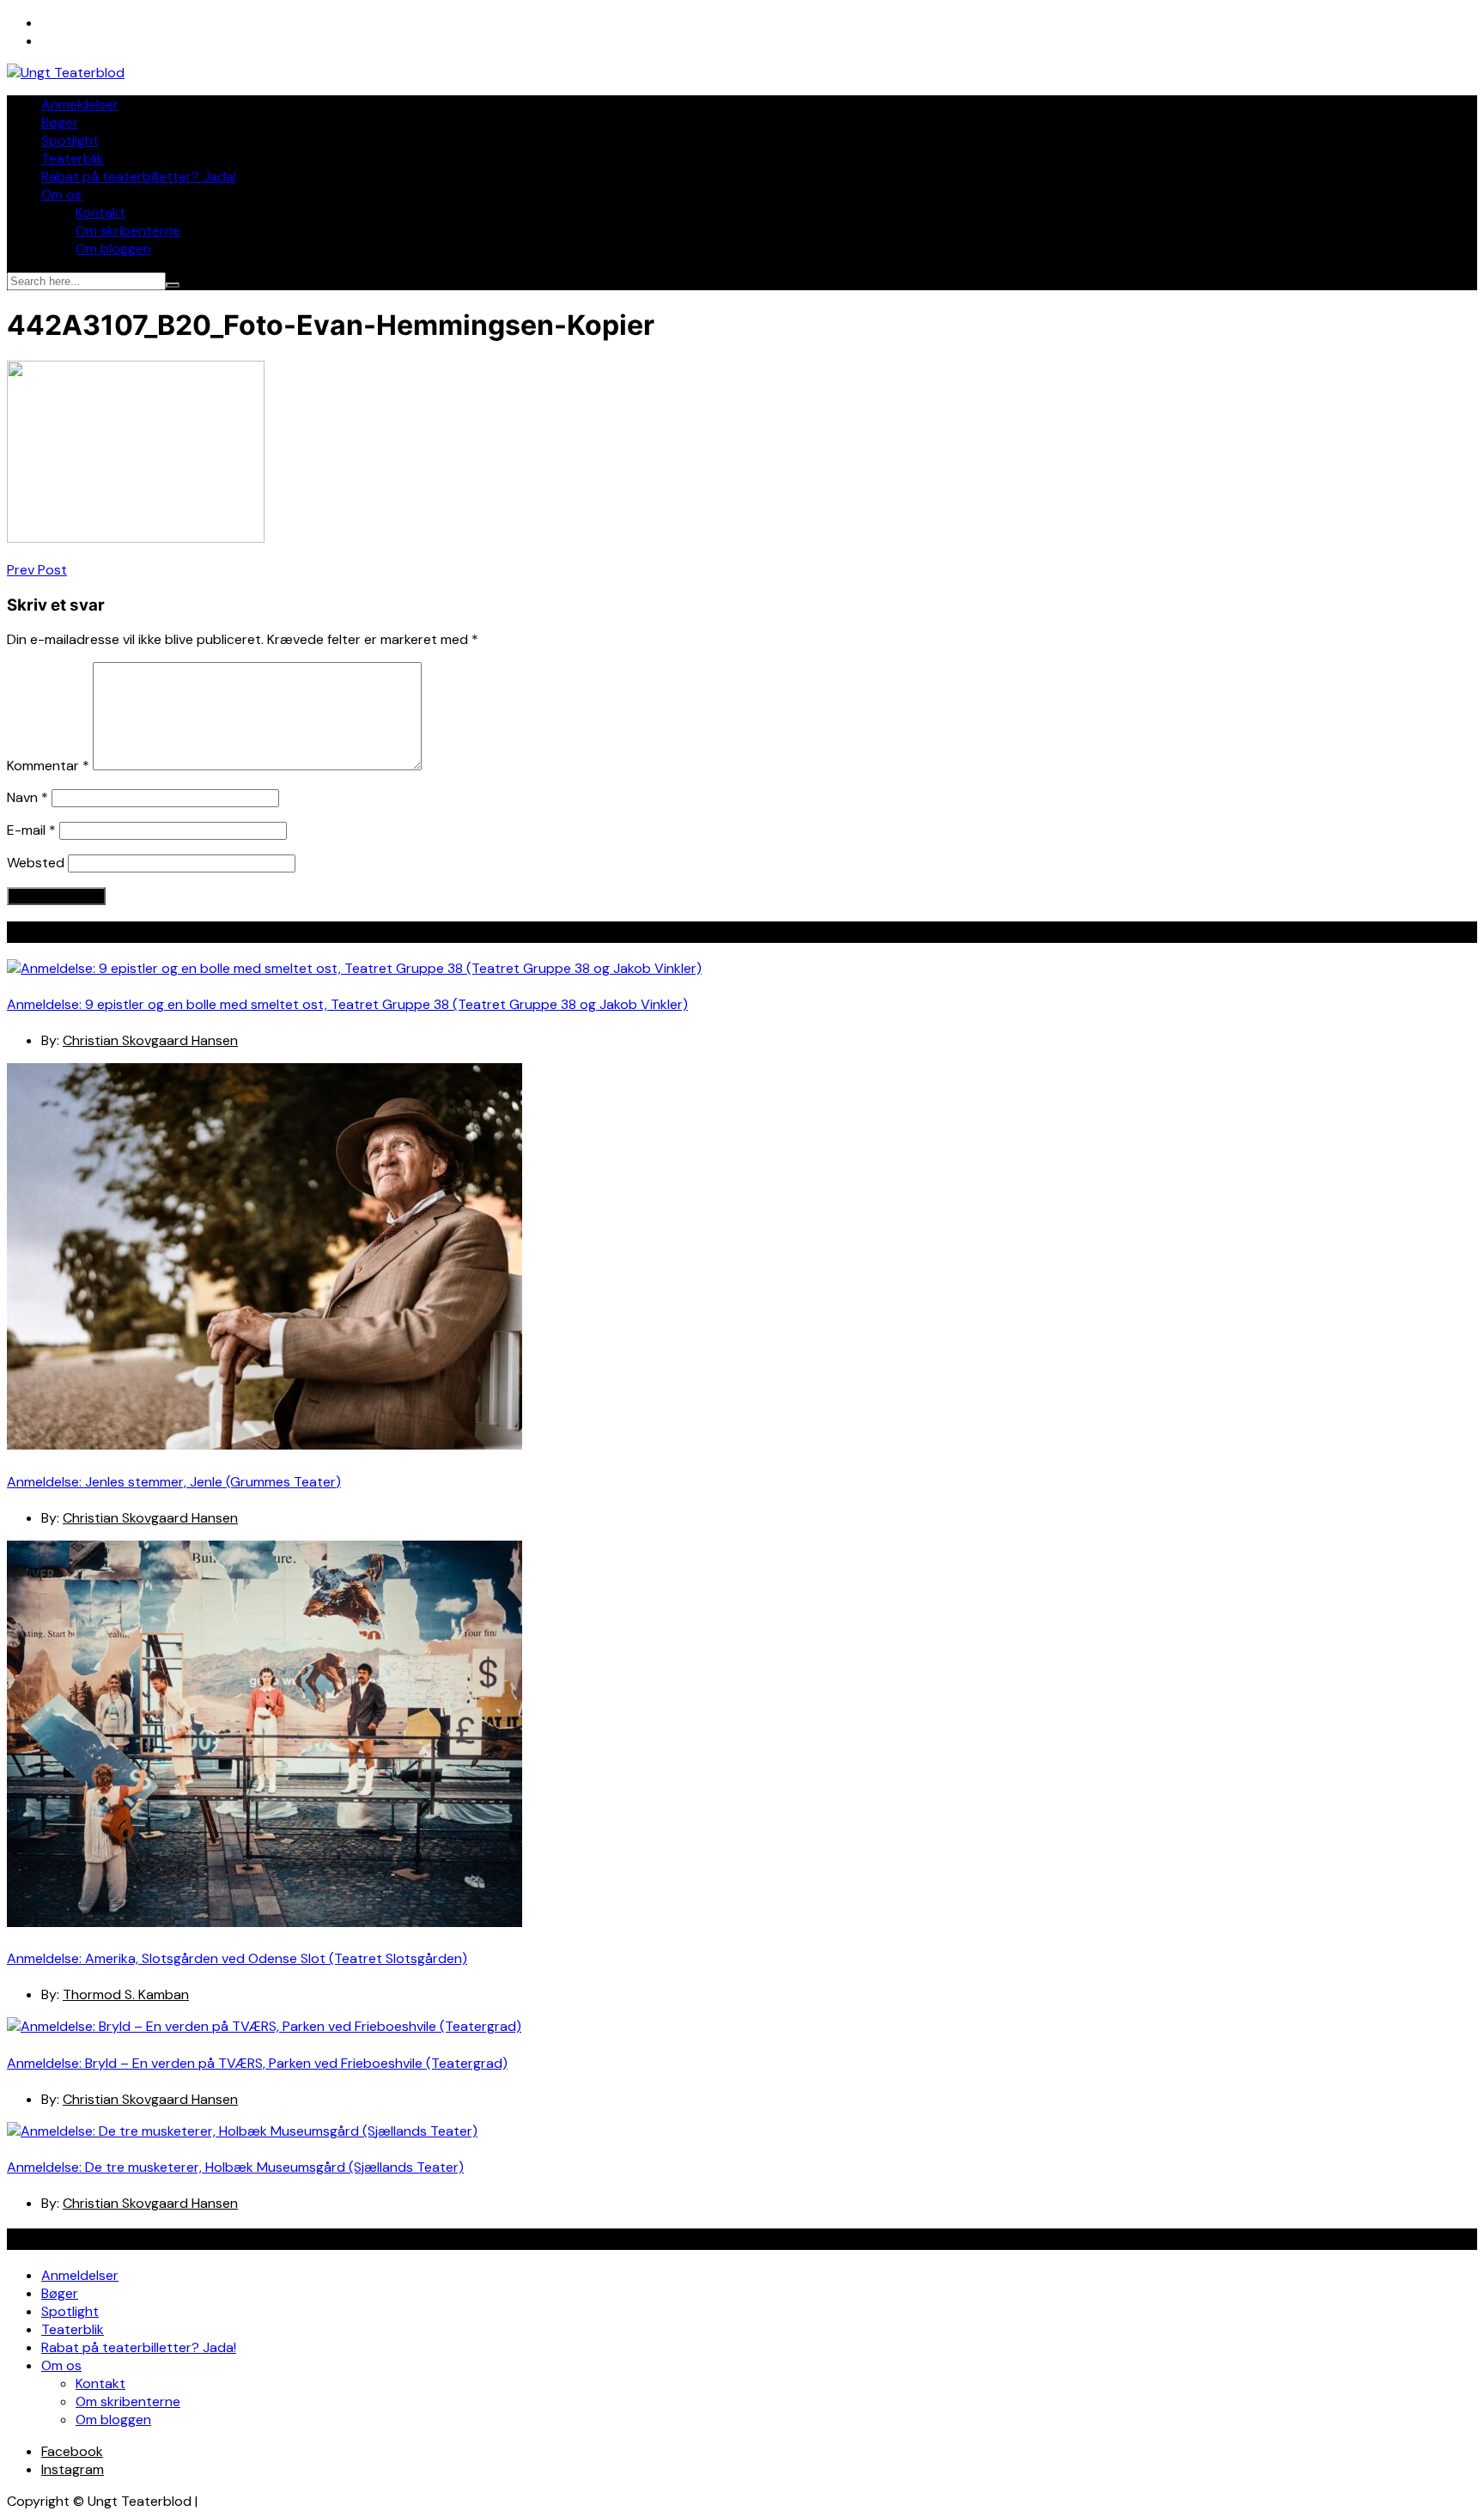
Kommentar (48, 766)
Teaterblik (73, 158)
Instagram (73, 2469)
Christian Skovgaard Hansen (150, 1040)
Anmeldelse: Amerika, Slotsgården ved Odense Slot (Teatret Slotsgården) (237, 1958)
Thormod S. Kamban (126, 1994)
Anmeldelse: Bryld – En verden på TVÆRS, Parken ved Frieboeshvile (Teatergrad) (257, 2063)
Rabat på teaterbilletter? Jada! (139, 176)
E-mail (31, 830)
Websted (36, 863)
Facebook (72, 2451)
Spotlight (70, 140)
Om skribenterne (128, 231)
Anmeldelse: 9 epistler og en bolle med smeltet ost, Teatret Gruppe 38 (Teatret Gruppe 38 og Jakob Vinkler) (347, 1004)
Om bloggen (113, 249)
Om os (61, 195)
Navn (27, 797)
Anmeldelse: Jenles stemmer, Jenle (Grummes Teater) (174, 1482)
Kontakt (100, 213)
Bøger (60, 122)
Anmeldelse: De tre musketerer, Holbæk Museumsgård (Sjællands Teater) (235, 2167)
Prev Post (37, 570)
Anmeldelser (80, 104)
